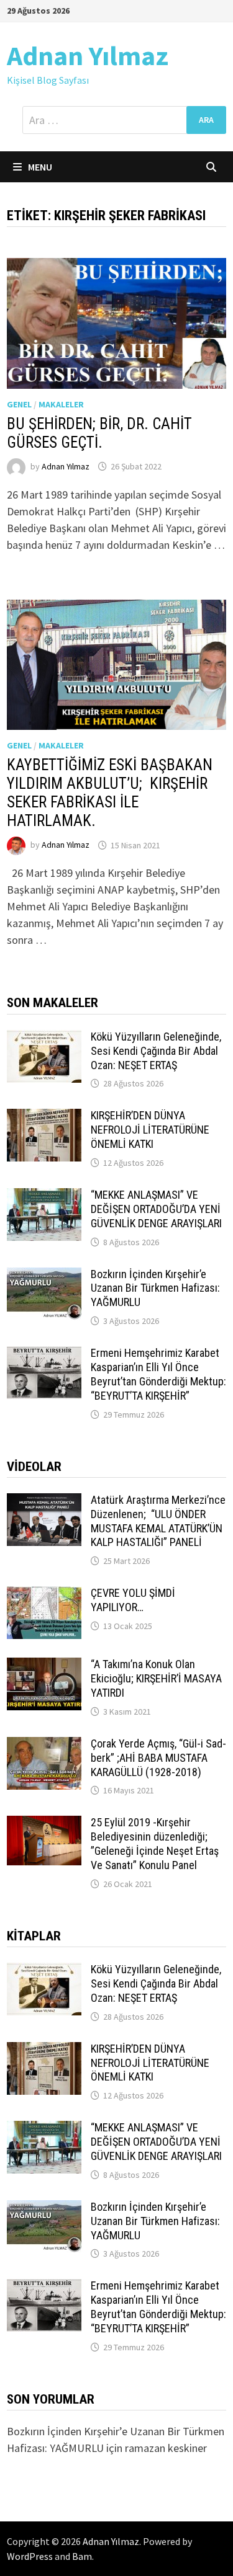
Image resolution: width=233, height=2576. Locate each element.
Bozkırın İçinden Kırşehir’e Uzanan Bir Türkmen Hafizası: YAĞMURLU (155, 1288)
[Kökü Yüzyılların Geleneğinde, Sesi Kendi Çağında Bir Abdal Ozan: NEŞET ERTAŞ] (44, 1038)
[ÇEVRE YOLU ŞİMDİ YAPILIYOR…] (44, 1595)
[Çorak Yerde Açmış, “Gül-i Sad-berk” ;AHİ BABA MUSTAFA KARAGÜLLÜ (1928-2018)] (44, 1745)
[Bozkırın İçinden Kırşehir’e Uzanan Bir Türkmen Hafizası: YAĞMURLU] (44, 1276)
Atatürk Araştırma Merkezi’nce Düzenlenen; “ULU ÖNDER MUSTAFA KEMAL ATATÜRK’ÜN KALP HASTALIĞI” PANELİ (158, 1521)
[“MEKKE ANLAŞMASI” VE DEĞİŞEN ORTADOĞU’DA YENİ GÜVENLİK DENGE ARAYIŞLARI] (44, 1197)
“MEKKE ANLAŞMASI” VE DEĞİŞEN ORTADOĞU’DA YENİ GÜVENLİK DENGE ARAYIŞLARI (156, 1209)
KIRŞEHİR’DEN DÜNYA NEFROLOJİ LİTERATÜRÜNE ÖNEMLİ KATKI (150, 1130)
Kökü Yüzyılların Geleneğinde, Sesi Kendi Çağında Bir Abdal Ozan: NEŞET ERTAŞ (156, 1051)
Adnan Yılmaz (88, 56)
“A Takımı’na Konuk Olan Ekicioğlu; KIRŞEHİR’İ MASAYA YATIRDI (156, 1678)
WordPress (30, 2556)
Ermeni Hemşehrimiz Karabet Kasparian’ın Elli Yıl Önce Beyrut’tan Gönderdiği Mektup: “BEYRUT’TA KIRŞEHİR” (158, 1374)
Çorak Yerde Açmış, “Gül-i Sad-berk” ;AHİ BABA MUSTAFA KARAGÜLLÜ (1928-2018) (158, 1758)
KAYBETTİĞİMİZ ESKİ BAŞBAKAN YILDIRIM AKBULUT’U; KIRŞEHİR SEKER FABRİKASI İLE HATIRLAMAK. (110, 793)
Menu (40, 167)
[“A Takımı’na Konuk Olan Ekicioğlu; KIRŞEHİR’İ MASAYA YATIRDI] (44, 1666)
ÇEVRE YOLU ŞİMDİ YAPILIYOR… (133, 1600)
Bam (82, 2556)
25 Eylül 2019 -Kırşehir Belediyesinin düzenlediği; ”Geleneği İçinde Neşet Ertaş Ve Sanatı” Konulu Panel (155, 1844)
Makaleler (61, 404)
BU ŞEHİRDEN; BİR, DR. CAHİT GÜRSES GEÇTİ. (99, 433)
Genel (19, 404)
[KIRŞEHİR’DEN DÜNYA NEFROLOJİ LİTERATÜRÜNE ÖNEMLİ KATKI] (44, 1117)
